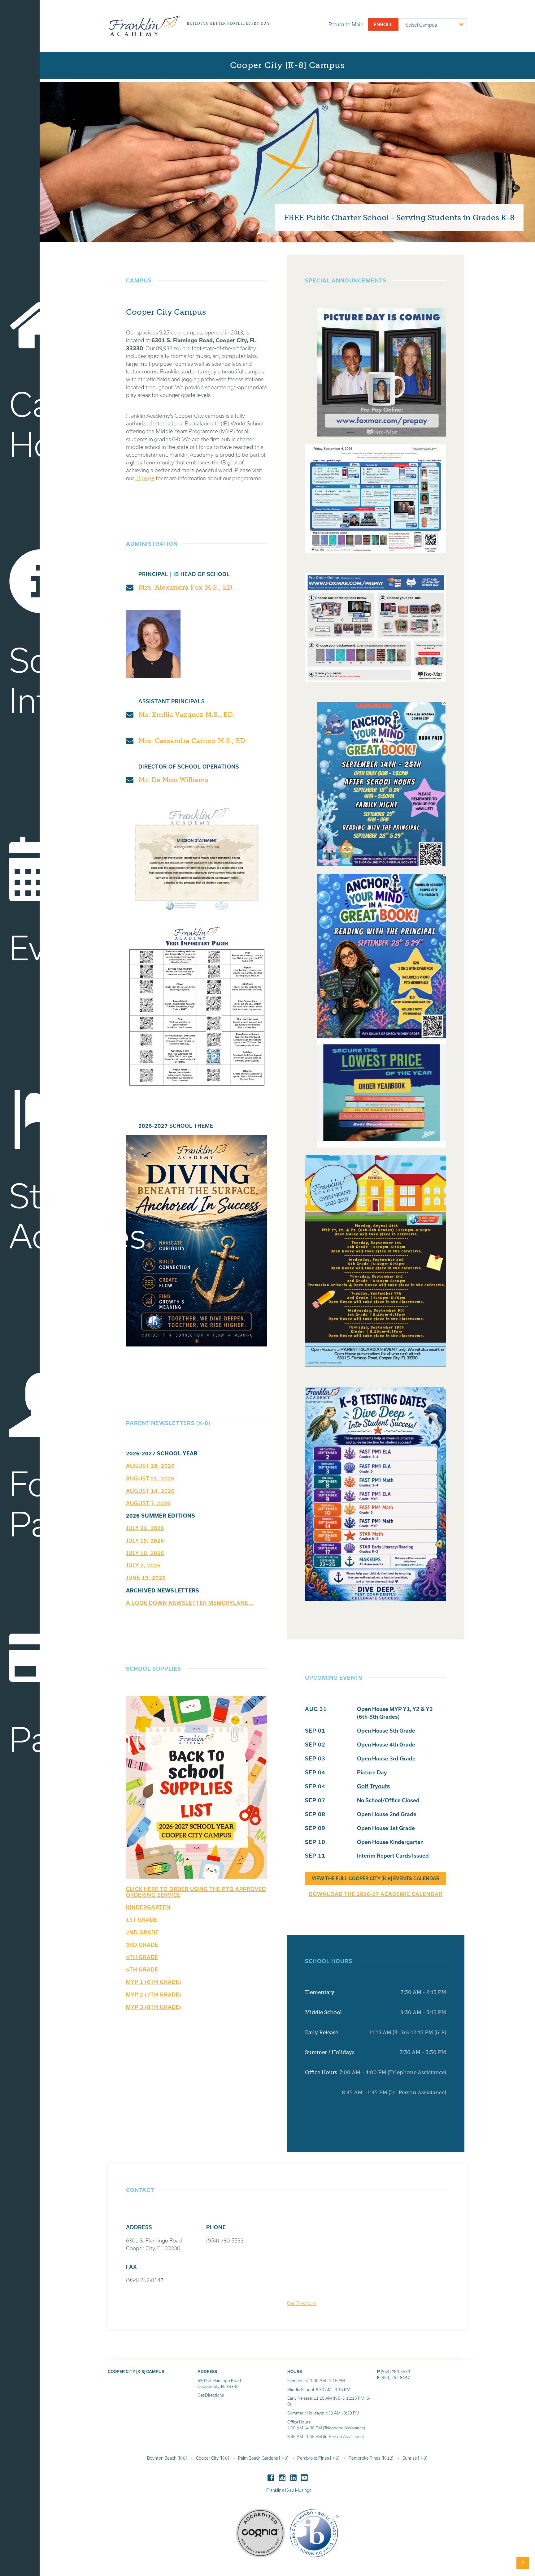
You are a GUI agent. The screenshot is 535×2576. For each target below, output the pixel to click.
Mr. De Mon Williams (173, 780)
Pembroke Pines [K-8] (319, 2458)
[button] (523, 2563)
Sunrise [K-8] (415, 2458)
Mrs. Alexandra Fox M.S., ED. (186, 587)
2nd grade (142, 1932)
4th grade (142, 1957)
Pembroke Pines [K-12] (372, 2458)
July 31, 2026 (145, 1528)
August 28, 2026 (150, 1466)
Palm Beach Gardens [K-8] (264, 2458)
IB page (145, 478)
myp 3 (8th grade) (154, 2007)
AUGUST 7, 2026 (148, 1503)
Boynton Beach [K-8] (167, 2458)
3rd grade (142, 1945)
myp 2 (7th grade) (154, 1994)
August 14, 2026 (150, 1491)
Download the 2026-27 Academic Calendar (376, 1894)
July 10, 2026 (145, 1553)
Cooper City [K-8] (213, 2458)
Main (346, 24)
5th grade (142, 1969)
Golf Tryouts (373, 1786)
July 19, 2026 (145, 1541)
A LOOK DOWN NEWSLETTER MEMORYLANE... (190, 1603)
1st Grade (142, 1920)
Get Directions (302, 2303)
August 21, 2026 (150, 1478)
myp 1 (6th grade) (154, 1982)
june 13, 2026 (146, 1578)
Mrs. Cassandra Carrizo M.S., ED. (193, 741)
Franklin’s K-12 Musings (289, 2490)
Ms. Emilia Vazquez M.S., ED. (186, 715)
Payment (24, 1739)
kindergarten (148, 1907)
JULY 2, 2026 (143, 1565)
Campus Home (24, 424)
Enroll (383, 24)
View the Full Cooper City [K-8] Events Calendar (376, 1878)
